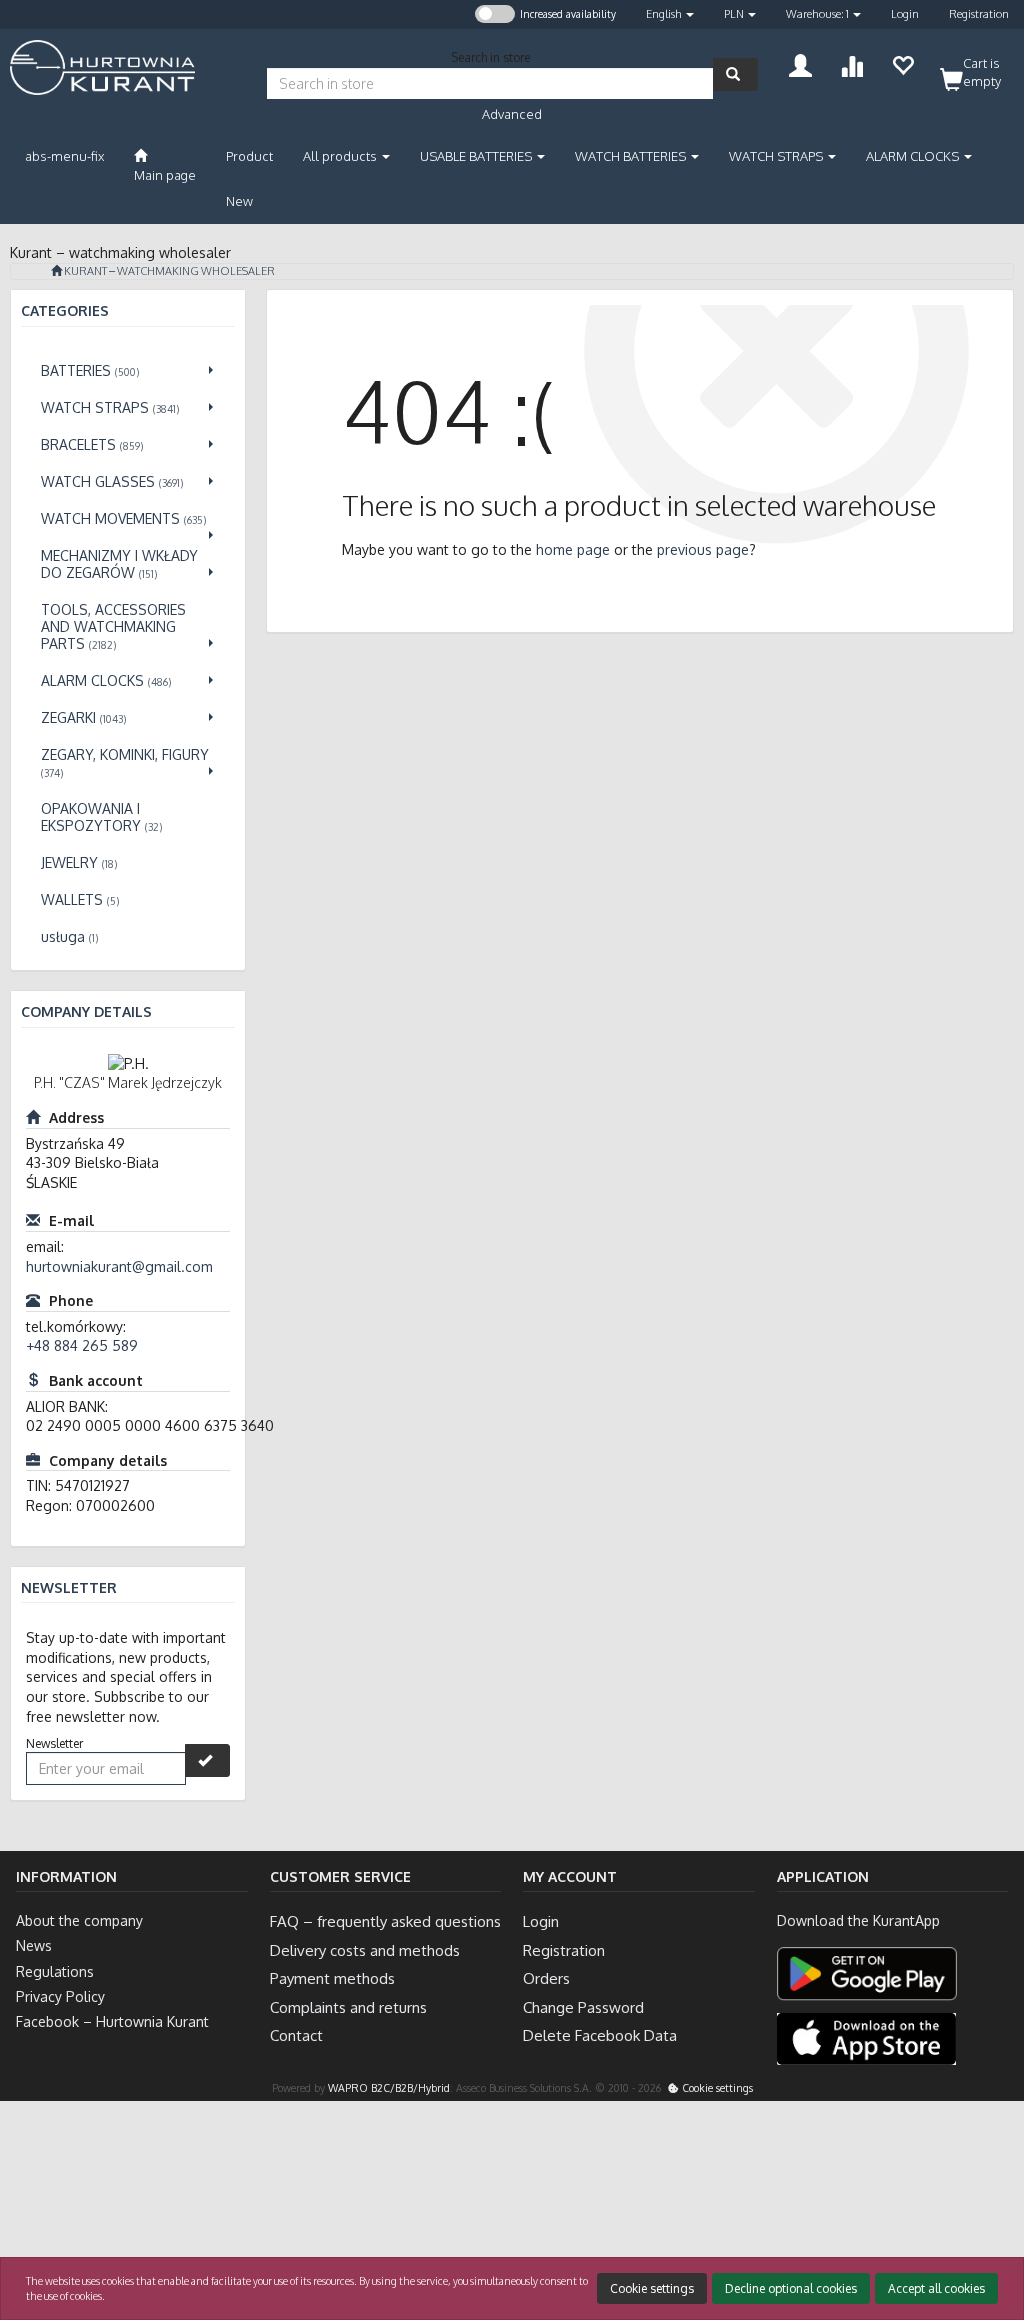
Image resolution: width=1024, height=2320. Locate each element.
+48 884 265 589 (82, 1345)
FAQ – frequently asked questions (385, 1921)
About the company (79, 1920)
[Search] (735, 74)
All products (341, 156)
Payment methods (332, 1978)
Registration (979, 14)
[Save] (207, 1760)
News (34, 1945)
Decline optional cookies (791, 2288)
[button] (670, 14)
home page (573, 549)
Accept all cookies (936, 2288)
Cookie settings (716, 2087)
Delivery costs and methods (365, 1950)
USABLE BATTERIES (477, 156)
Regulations (55, 1971)
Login (905, 14)
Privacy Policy (60, 1996)
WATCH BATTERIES (632, 156)
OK (926, 2223)
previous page (703, 549)
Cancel (989, 2223)
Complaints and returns (348, 2007)
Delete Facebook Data (600, 2035)
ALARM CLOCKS (914, 156)
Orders (546, 1978)
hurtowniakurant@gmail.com (119, 1266)
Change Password (583, 2007)
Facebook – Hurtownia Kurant (112, 2021)
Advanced (512, 114)
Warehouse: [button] (817, 14)
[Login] (800, 63)
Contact (296, 2035)
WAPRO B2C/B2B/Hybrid (389, 2087)
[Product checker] (851, 63)
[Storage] (902, 63)
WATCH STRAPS (777, 156)
